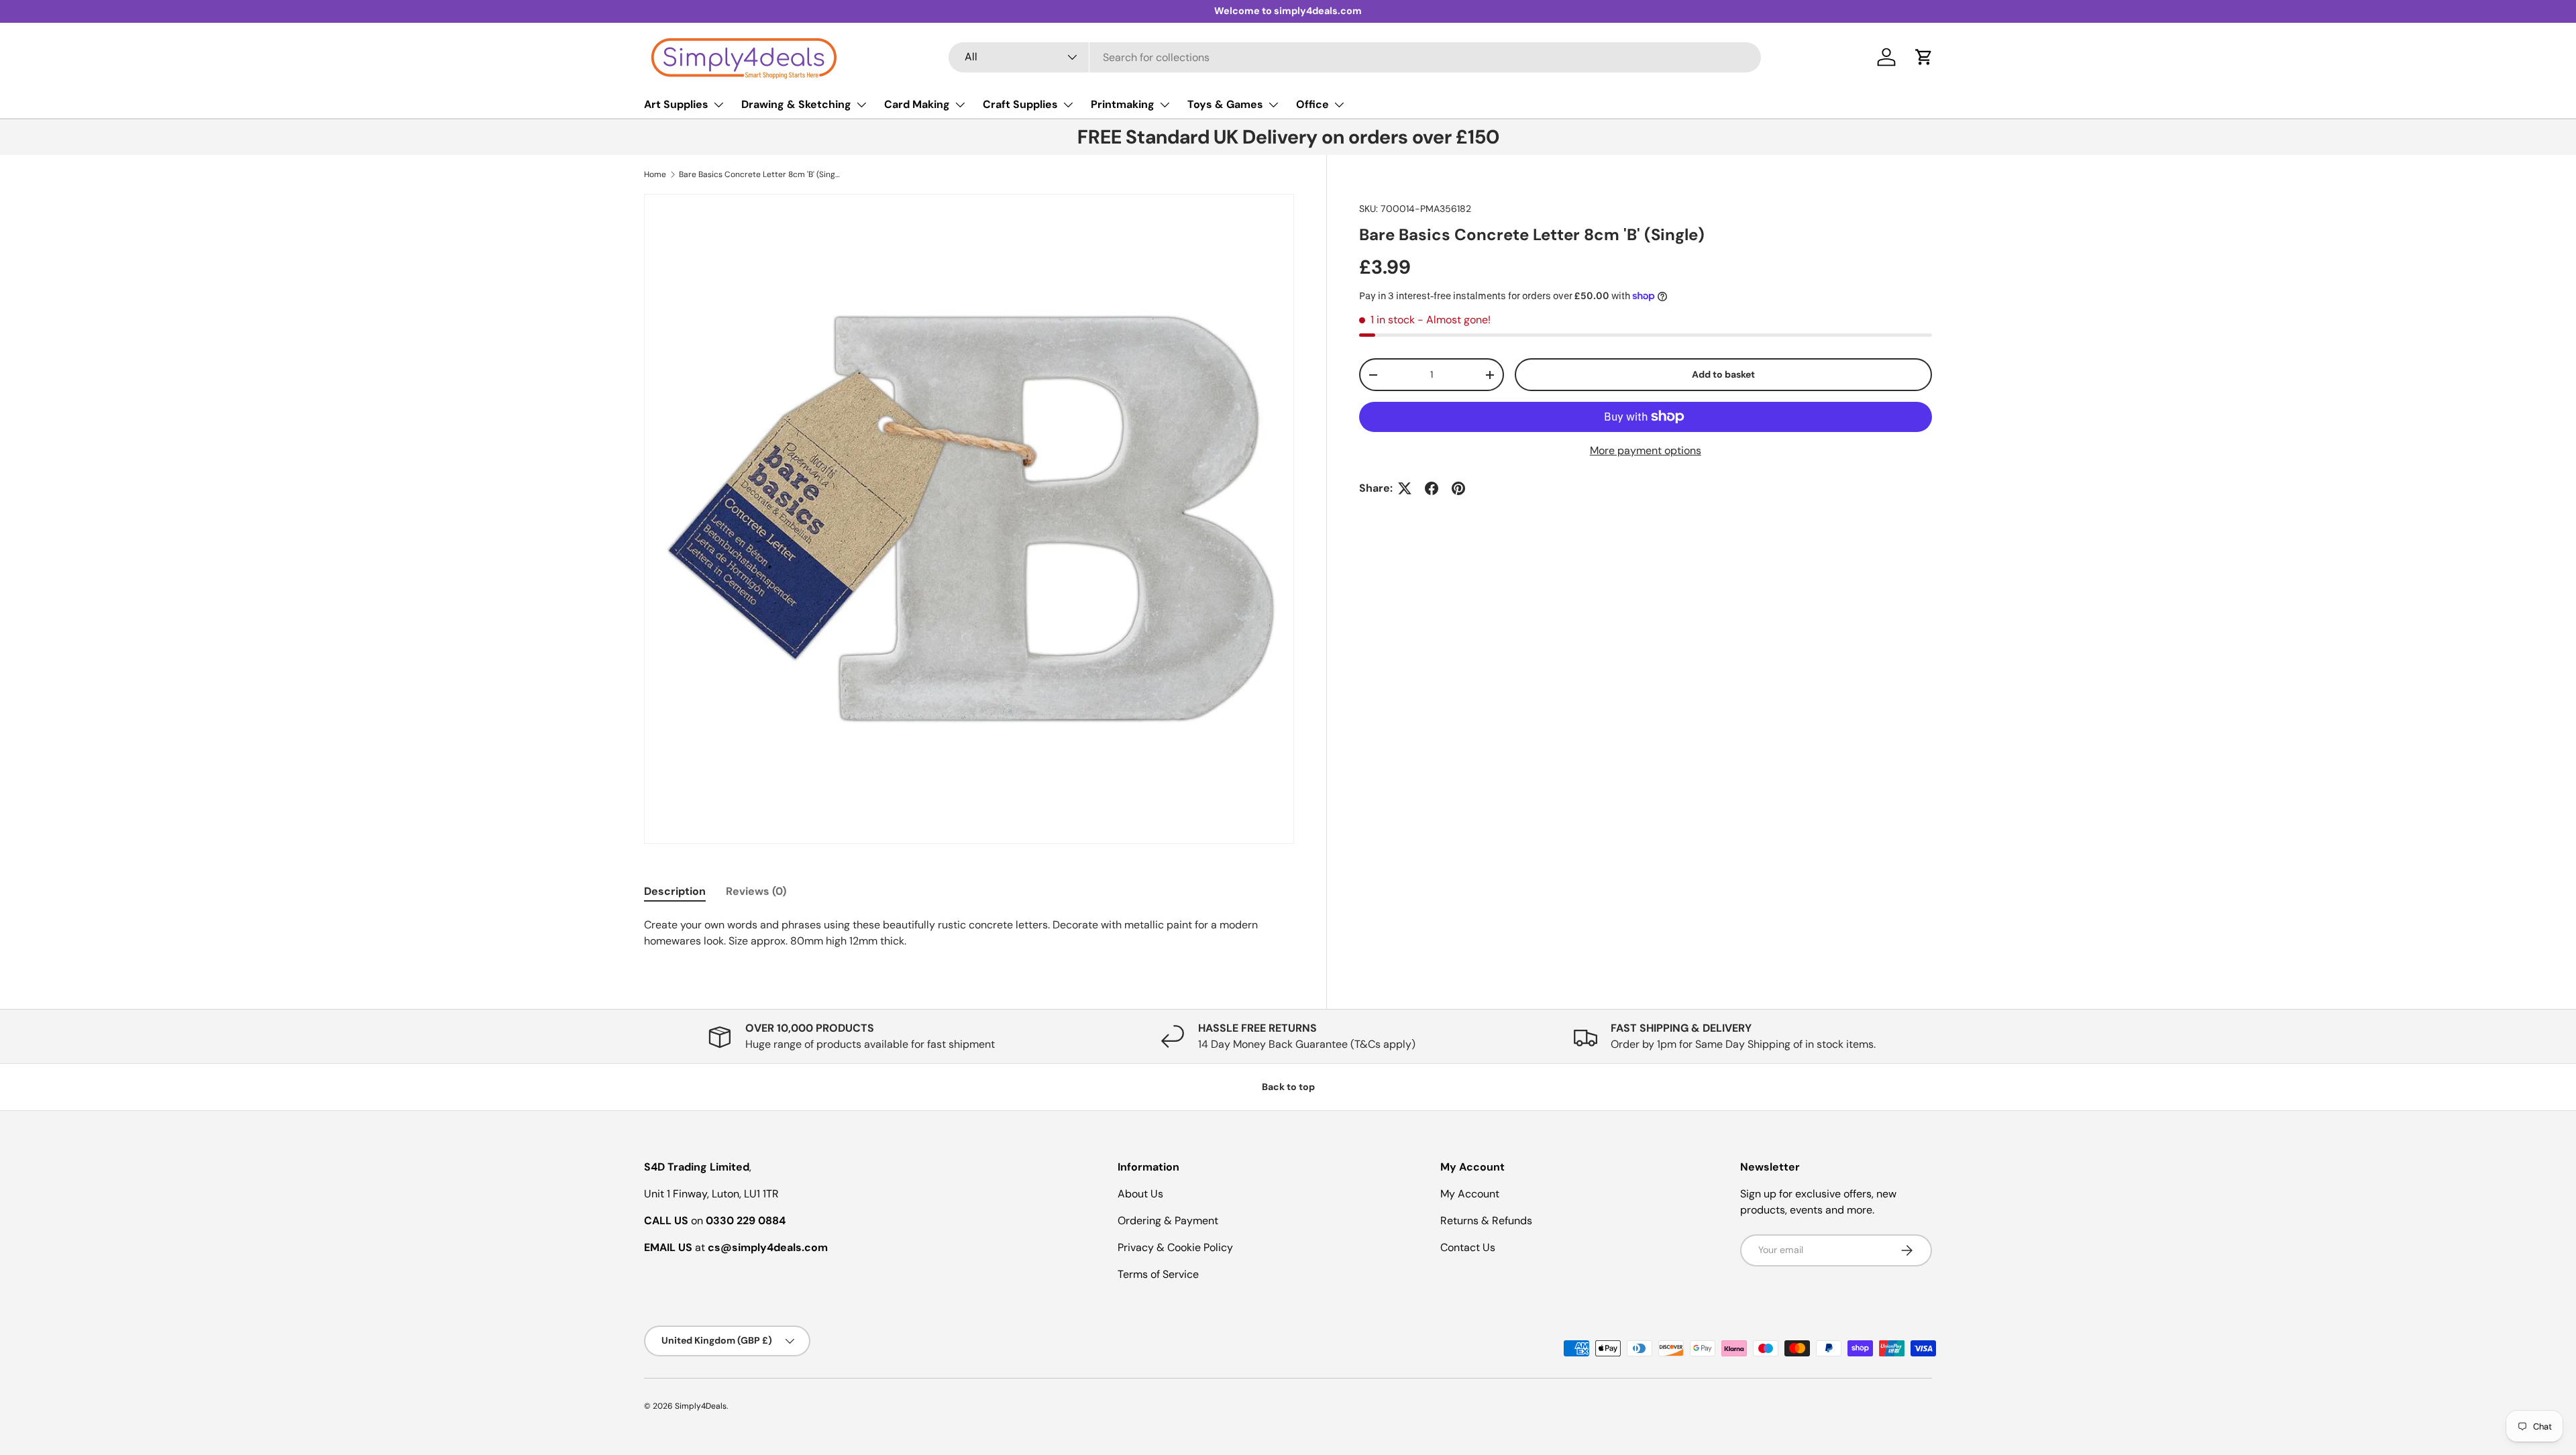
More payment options (1646, 450)
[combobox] (1355, 57)
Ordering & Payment (1168, 1221)
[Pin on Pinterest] (1458, 488)
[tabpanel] (969, 933)
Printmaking (1123, 104)
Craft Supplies (1020, 104)
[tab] (675, 891)
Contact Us (1468, 1247)
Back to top (1288, 1087)
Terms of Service (1158, 1274)
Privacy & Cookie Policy (1175, 1247)
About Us (1140, 1194)
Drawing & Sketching (796, 104)
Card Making (917, 104)
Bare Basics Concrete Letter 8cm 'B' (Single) (759, 174)
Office (1312, 104)
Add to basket (1723, 374)
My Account (1470, 1194)
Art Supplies (676, 104)
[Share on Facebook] (1432, 488)
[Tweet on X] (1405, 488)
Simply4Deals (701, 1406)
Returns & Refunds (1486, 1221)
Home (655, 174)
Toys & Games (1225, 104)
